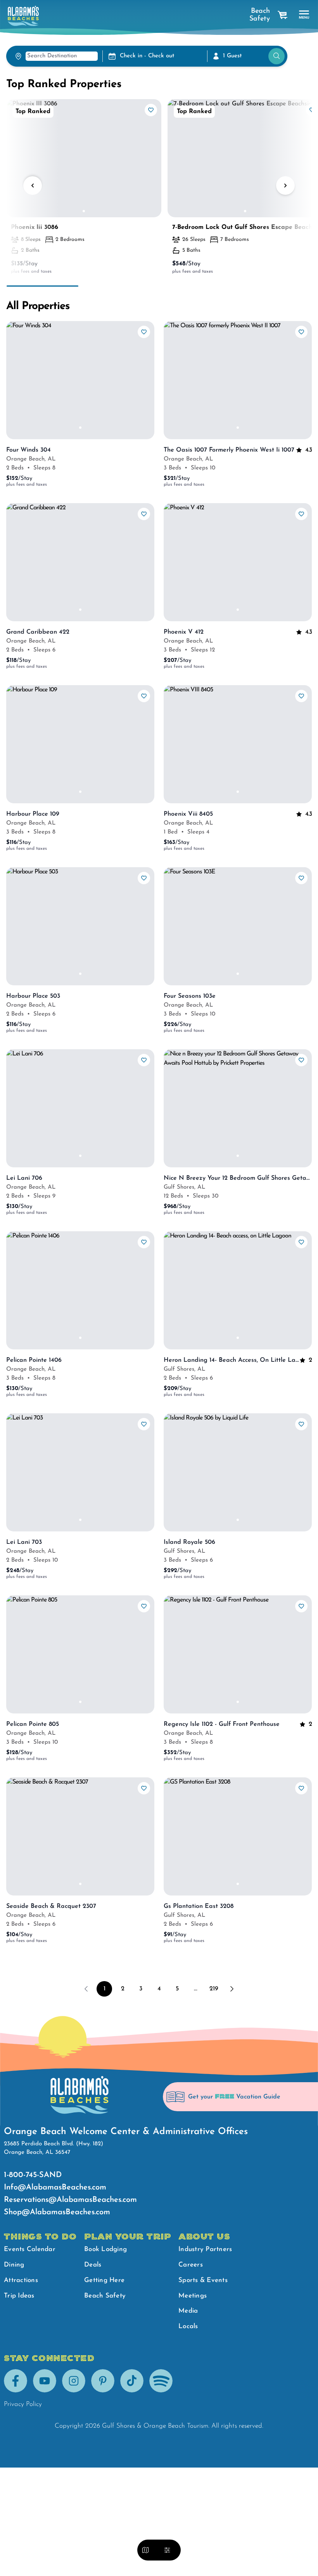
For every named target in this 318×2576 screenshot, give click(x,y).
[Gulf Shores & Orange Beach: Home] (23, 16)
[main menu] (304, 15)
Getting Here (104, 2280)
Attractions (21, 2280)
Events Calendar (30, 2249)
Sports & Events (203, 2280)
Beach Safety (260, 15)
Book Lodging (105, 2249)
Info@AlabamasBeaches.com (55, 2188)
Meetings (193, 2296)
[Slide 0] (84, 211)
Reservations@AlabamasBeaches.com (70, 2200)
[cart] (283, 15)
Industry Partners (205, 2249)
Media (188, 2311)
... (196, 1989)
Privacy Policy (23, 2404)
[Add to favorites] (151, 110)
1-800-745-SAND (33, 2175)
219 (214, 1989)
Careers (191, 2265)
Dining (14, 2265)
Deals (93, 2265)
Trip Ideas (19, 2296)
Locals (188, 2326)
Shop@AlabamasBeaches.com (57, 2212)
